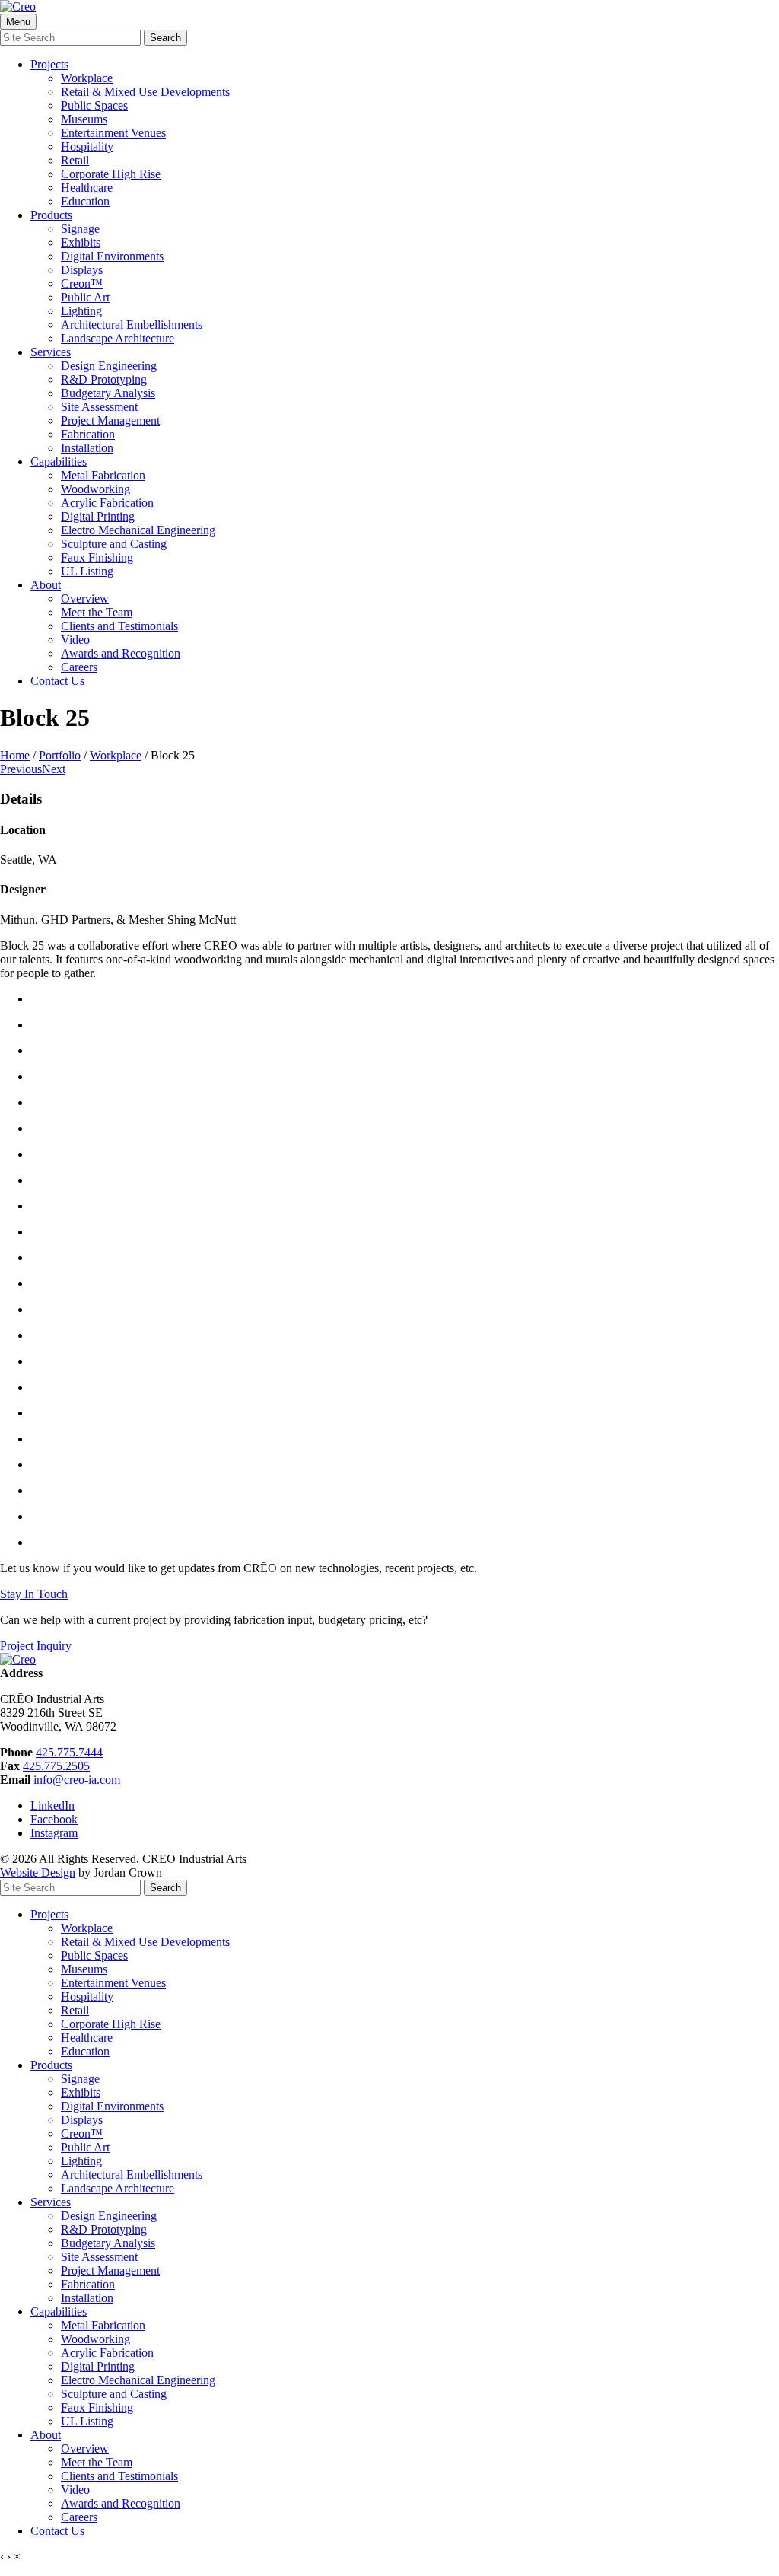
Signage (80, 229)
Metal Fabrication (103, 475)
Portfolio (60, 755)
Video (75, 640)
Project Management (110, 420)
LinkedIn (52, 1805)
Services (51, 352)
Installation (87, 448)
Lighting (81, 311)
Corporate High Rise (111, 174)
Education (85, 201)
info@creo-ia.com (77, 1780)
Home (15, 755)
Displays (82, 270)
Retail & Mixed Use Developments (145, 92)
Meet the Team (97, 612)
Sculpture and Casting (114, 544)
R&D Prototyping (104, 379)
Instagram (54, 1833)
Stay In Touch (34, 1594)
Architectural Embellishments (132, 325)
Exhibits (81, 242)
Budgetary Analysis (108, 393)
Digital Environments (112, 256)
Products (51, 215)
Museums (84, 119)
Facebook (54, 1819)
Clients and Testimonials (119, 626)
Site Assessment (99, 407)
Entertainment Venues (113, 133)
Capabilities (59, 462)
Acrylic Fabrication (107, 503)
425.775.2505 (56, 1766)
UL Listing (87, 571)
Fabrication (88, 434)
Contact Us (57, 681)
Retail (75, 160)
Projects (49, 64)
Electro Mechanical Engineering (138, 530)
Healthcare (87, 188)
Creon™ (82, 283)
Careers (79, 667)
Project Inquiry (36, 1646)
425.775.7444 (69, 1752)
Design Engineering (109, 366)
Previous (21, 769)
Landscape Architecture (118, 338)
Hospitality (87, 146)
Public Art (85, 297)
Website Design (38, 1872)
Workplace (87, 78)
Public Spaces (94, 105)
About (46, 585)
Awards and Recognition (121, 653)
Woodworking (95, 489)
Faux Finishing (97, 557)
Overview (85, 599)
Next (54, 769)
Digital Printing (98, 516)
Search (165, 38)
